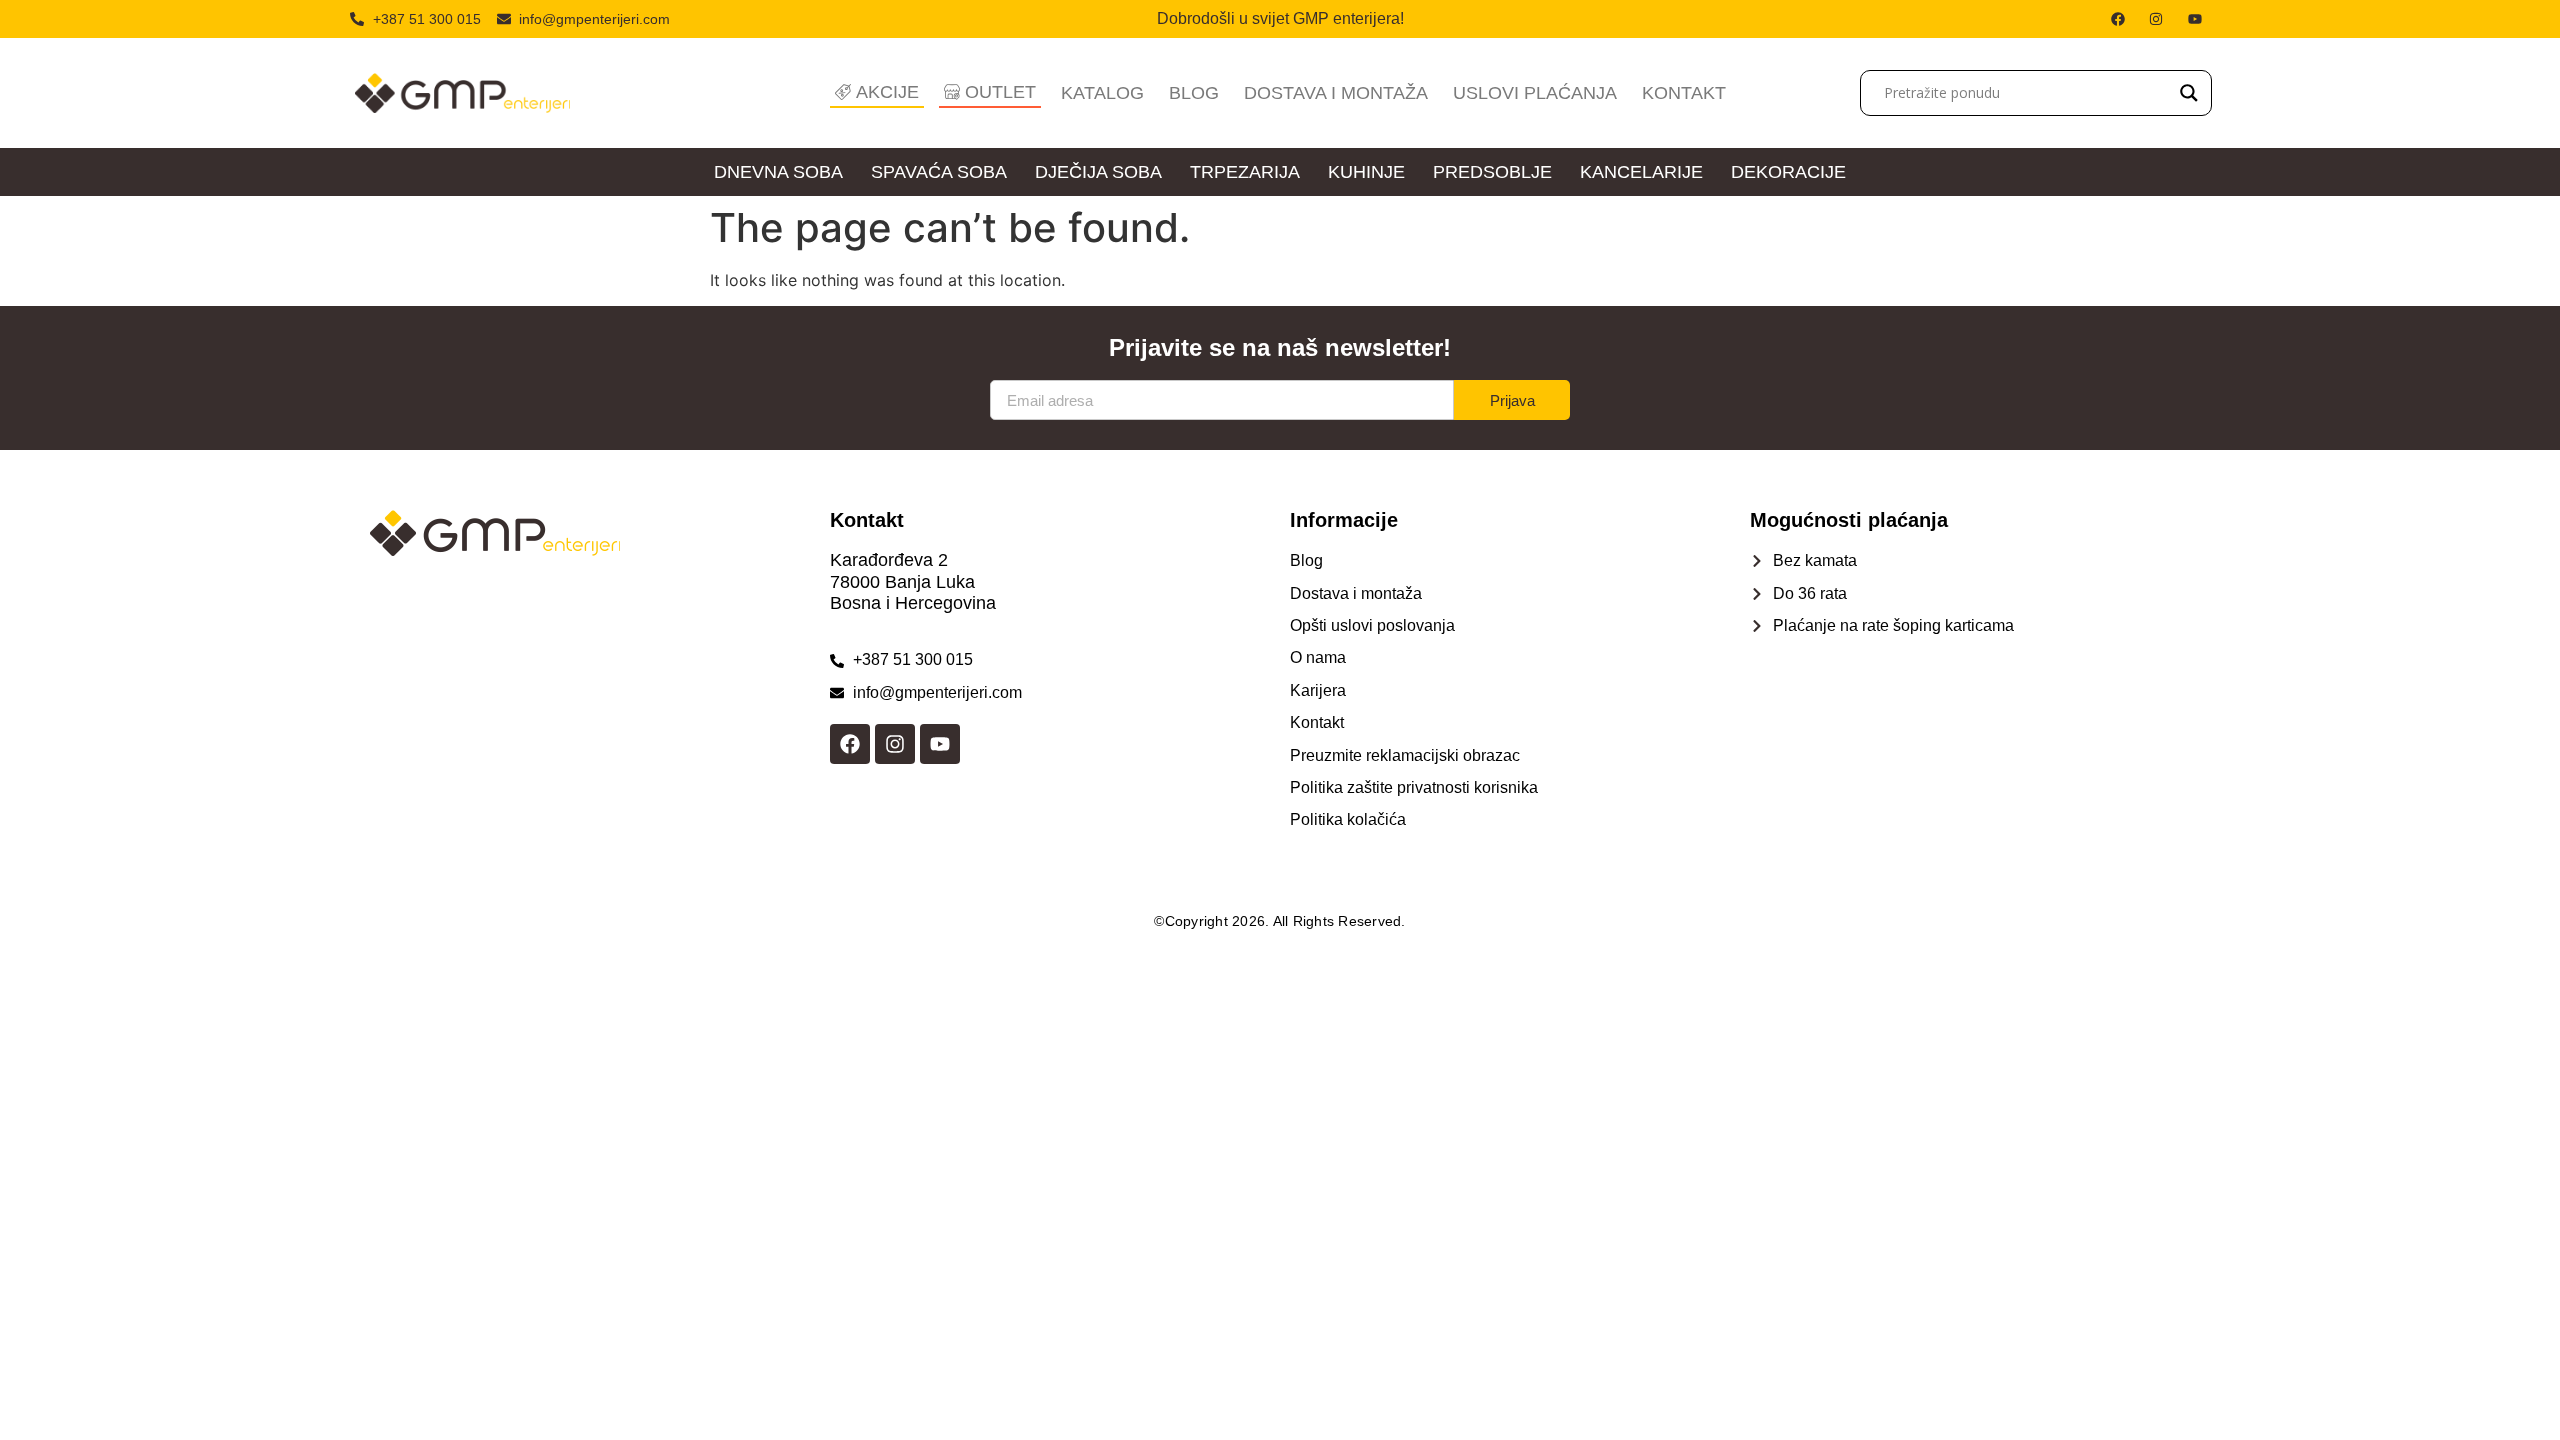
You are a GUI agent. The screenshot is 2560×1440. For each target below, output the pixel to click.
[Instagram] (895, 744)
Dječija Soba (1098, 172)
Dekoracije (1788, 172)
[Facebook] (850, 744)
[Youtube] (940, 744)
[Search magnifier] (2189, 93)
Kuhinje (1366, 172)
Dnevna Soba (778, 172)
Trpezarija (1245, 172)
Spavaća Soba (939, 172)
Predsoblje (1492, 172)
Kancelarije (1641, 172)
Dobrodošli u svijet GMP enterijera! (1280, 18)
